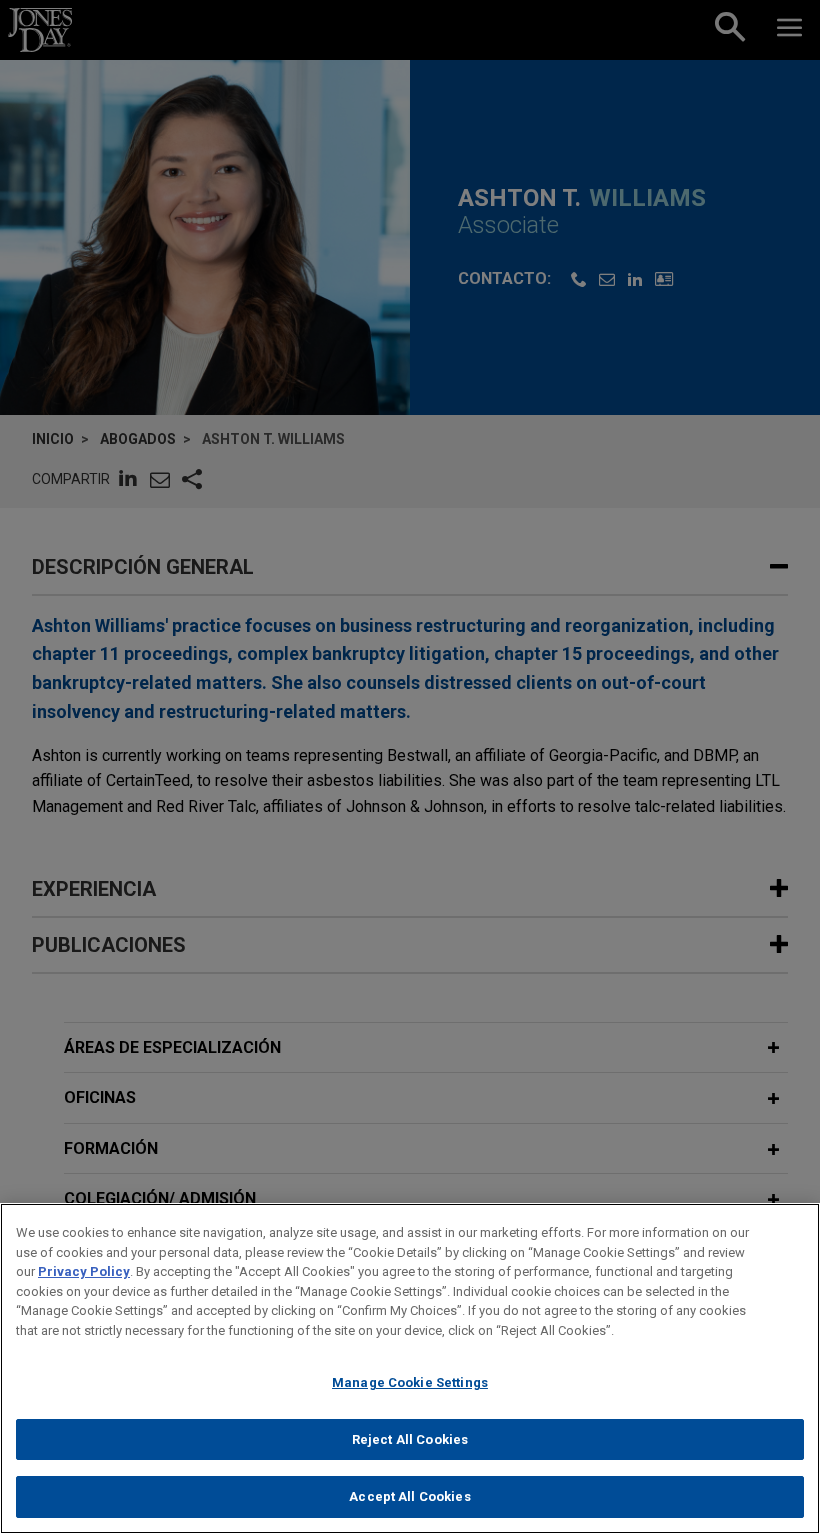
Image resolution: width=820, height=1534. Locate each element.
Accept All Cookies (409, 1496)
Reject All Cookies (410, 1439)
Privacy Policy (84, 1271)
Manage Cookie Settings (410, 1382)
